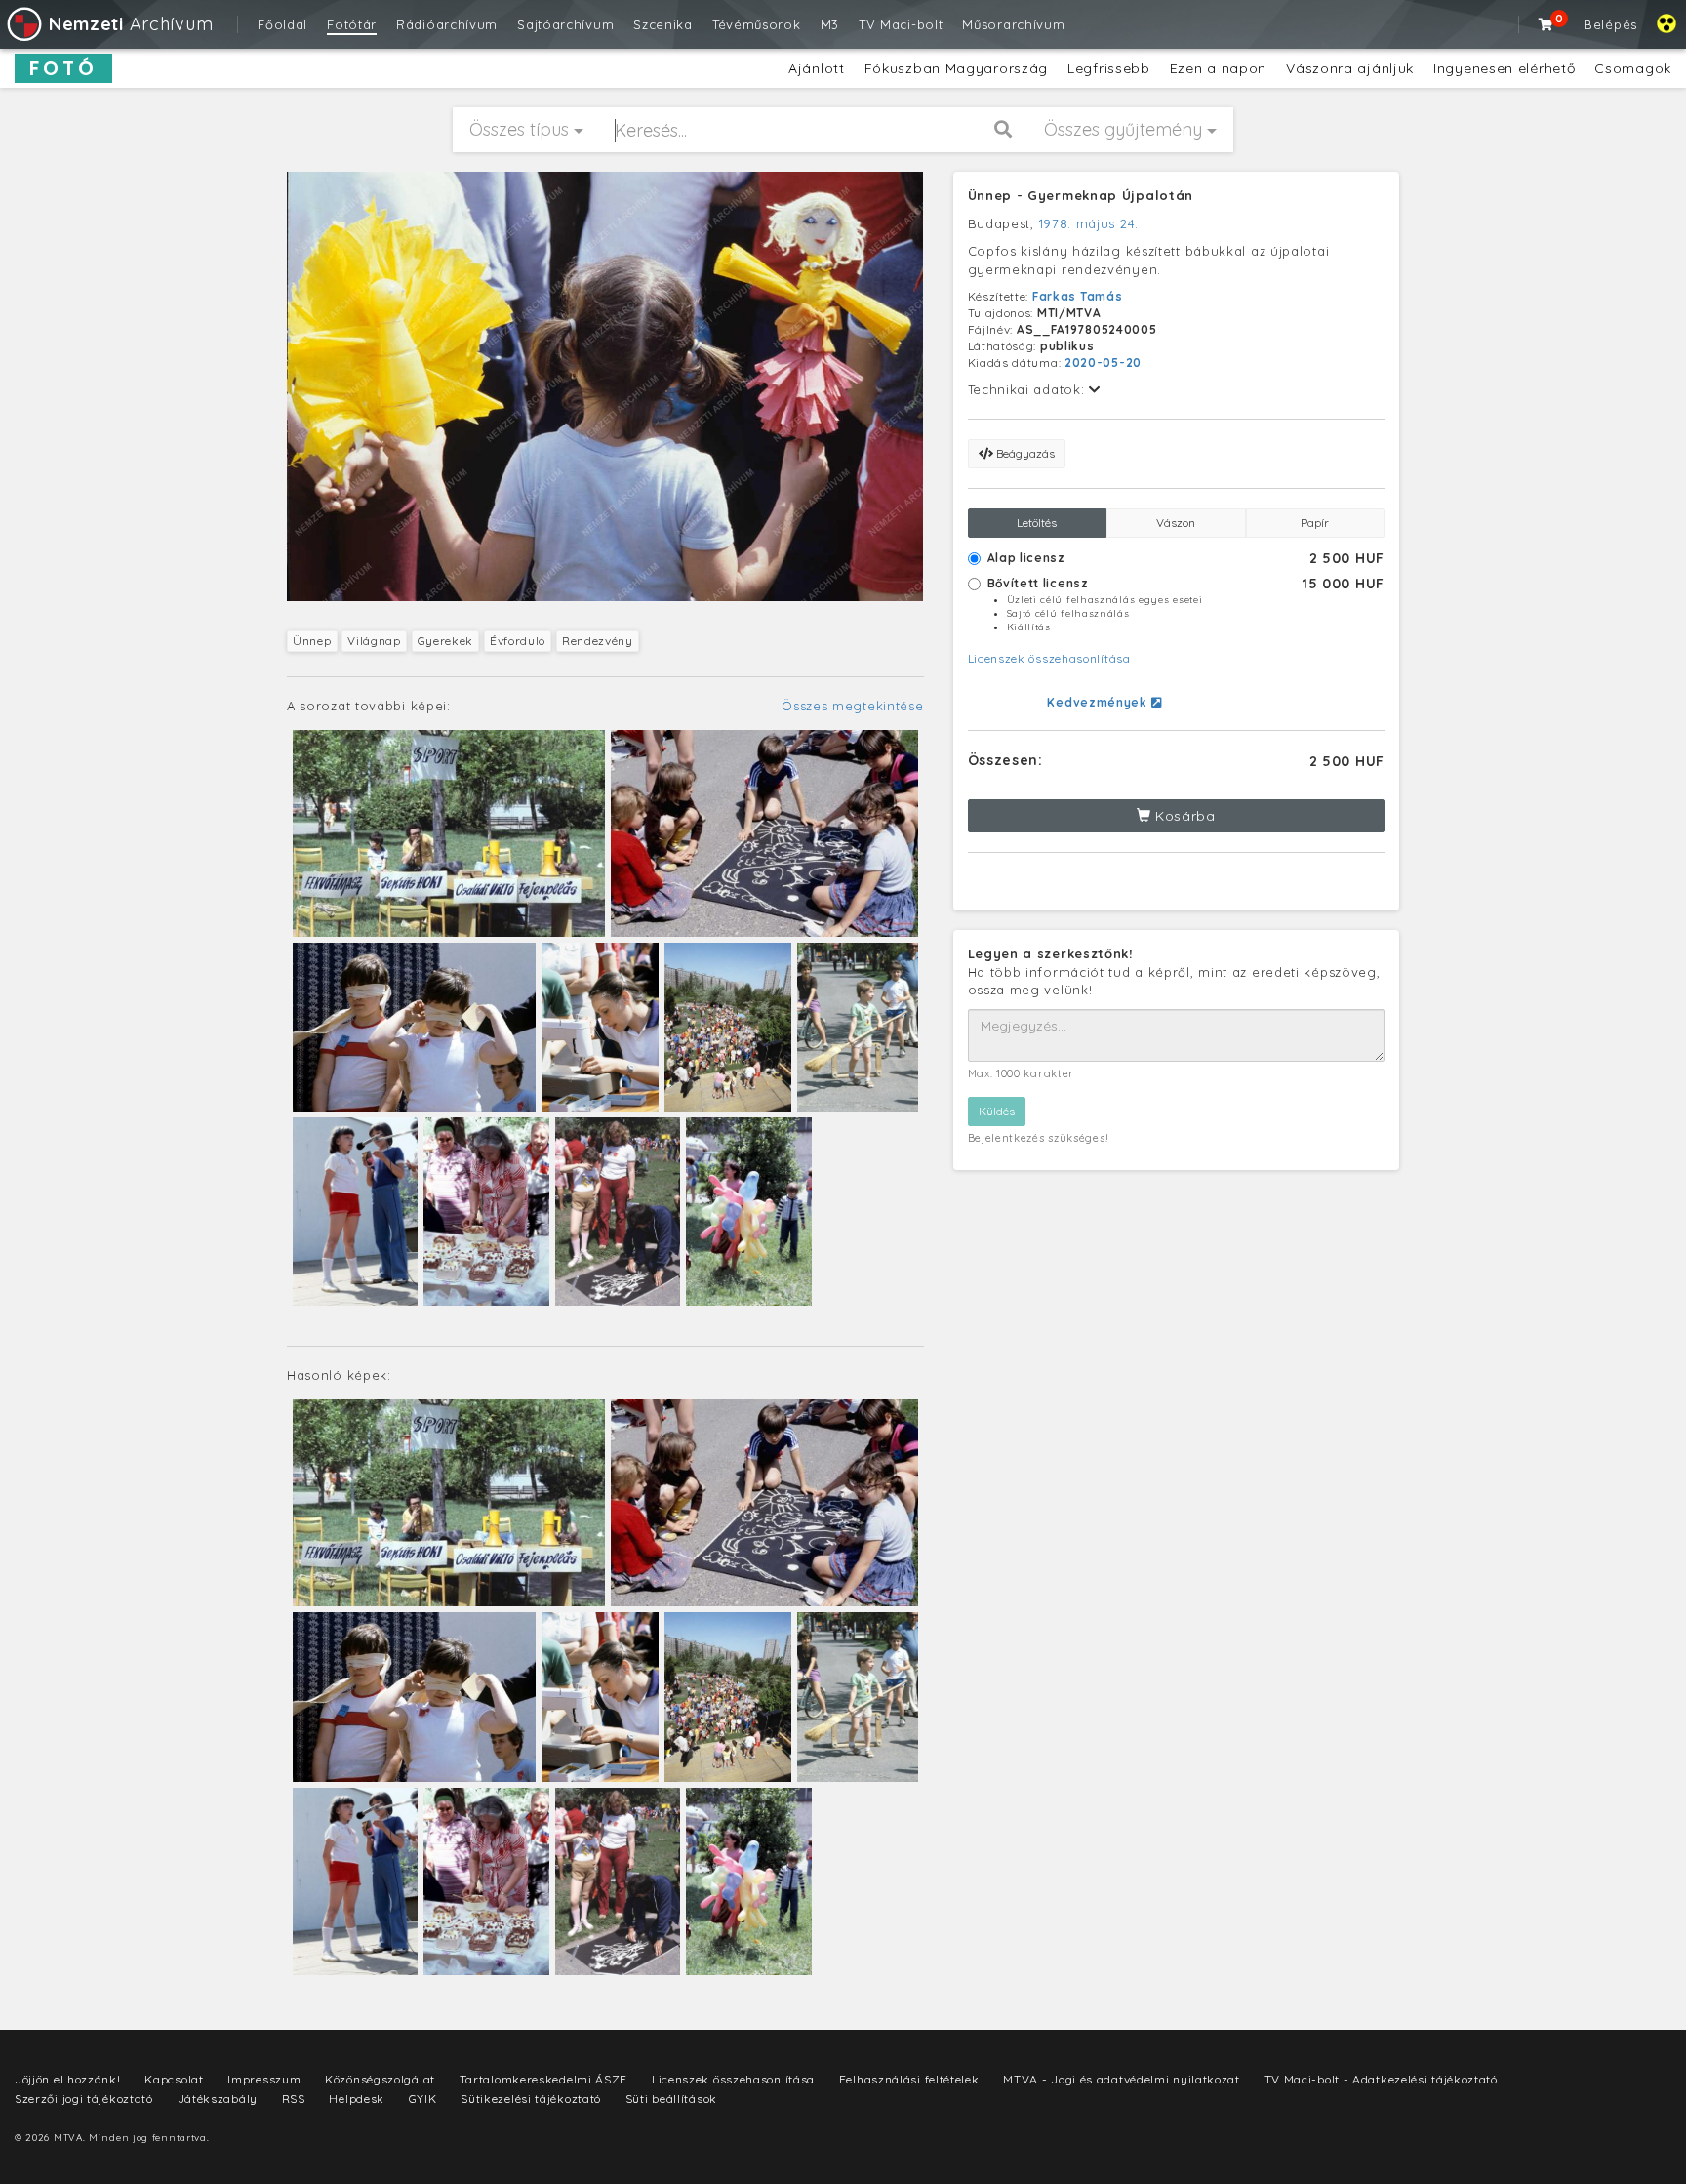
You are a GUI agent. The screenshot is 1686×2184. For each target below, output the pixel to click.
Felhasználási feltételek (909, 2079)
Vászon (1176, 523)
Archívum (131, 24)
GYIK (423, 2099)
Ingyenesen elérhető (1504, 68)
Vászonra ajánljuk (1350, 68)
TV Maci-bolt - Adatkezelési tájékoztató (1381, 2079)
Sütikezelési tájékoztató (531, 2099)
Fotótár (352, 24)
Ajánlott (817, 68)
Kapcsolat (174, 2079)
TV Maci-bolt (901, 24)
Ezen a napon (1218, 68)
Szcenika (663, 24)
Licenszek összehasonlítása (1049, 658)
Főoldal (282, 24)
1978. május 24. (1089, 223)
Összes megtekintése (852, 706)
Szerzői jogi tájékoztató (84, 2099)
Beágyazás (1024, 453)
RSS (294, 2099)
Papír (1315, 523)
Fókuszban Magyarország (956, 68)
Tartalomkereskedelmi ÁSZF (544, 2079)
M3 (830, 24)
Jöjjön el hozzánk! (68, 2079)
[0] (1546, 24)
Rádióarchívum (447, 24)
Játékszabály (218, 2099)
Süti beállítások (671, 2099)
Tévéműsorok (757, 24)
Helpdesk (357, 2099)
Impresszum (264, 2079)
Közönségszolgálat (380, 2079)
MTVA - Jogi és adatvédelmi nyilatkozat (1122, 2079)
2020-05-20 (1103, 363)
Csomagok (1633, 68)
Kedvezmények (1099, 702)
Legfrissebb (1109, 68)
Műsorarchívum (1013, 24)
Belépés (1610, 24)
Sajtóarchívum (565, 24)
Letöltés (1037, 523)
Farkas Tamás (1077, 296)
